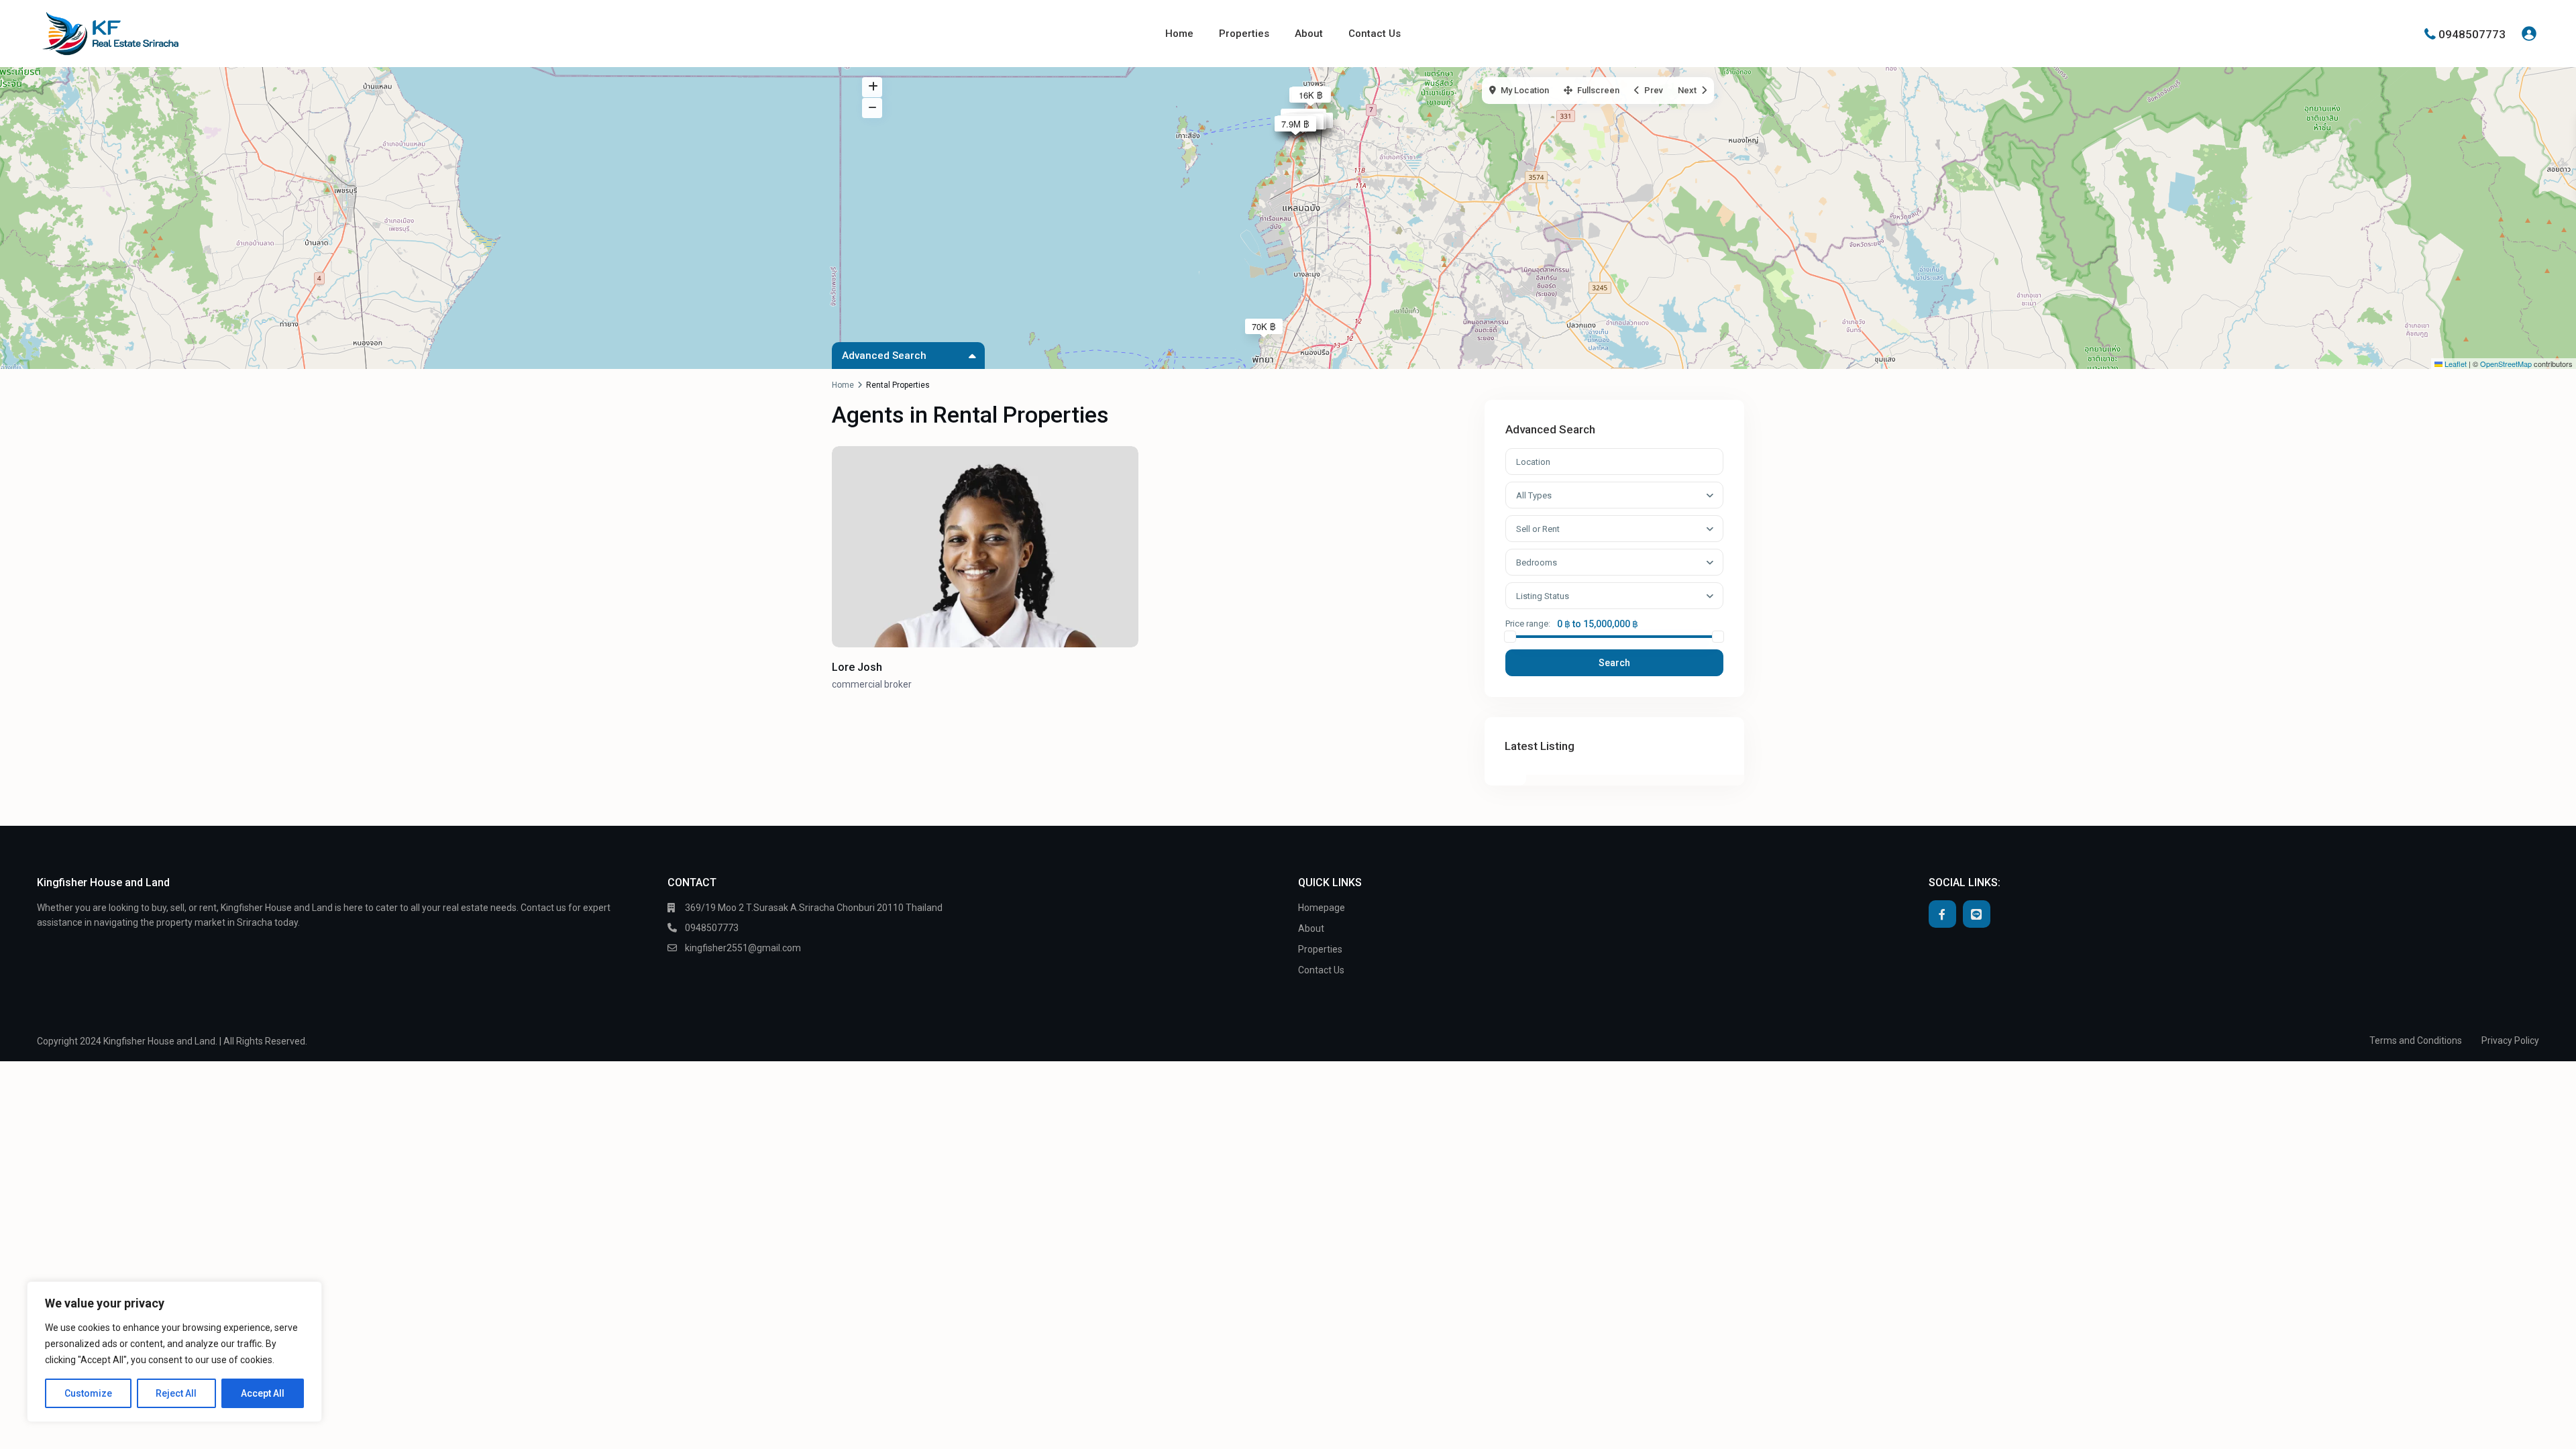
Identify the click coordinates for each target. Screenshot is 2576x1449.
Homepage (1322, 908)
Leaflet (2455, 364)
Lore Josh (857, 667)
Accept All (263, 1393)
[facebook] (1942, 914)
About (1309, 34)
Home (1179, 34)
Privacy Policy (2510, 1040)
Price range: (1528, 624)
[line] (1977, 914)
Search (1614, 663)
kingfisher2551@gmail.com (743, 948)
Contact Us (1375, 34)
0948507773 (2472, 34)
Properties (1244, 34)
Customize (88, 1393)
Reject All (176, 1393)
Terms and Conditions (2416, 1040)
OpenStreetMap (2506, 364)
